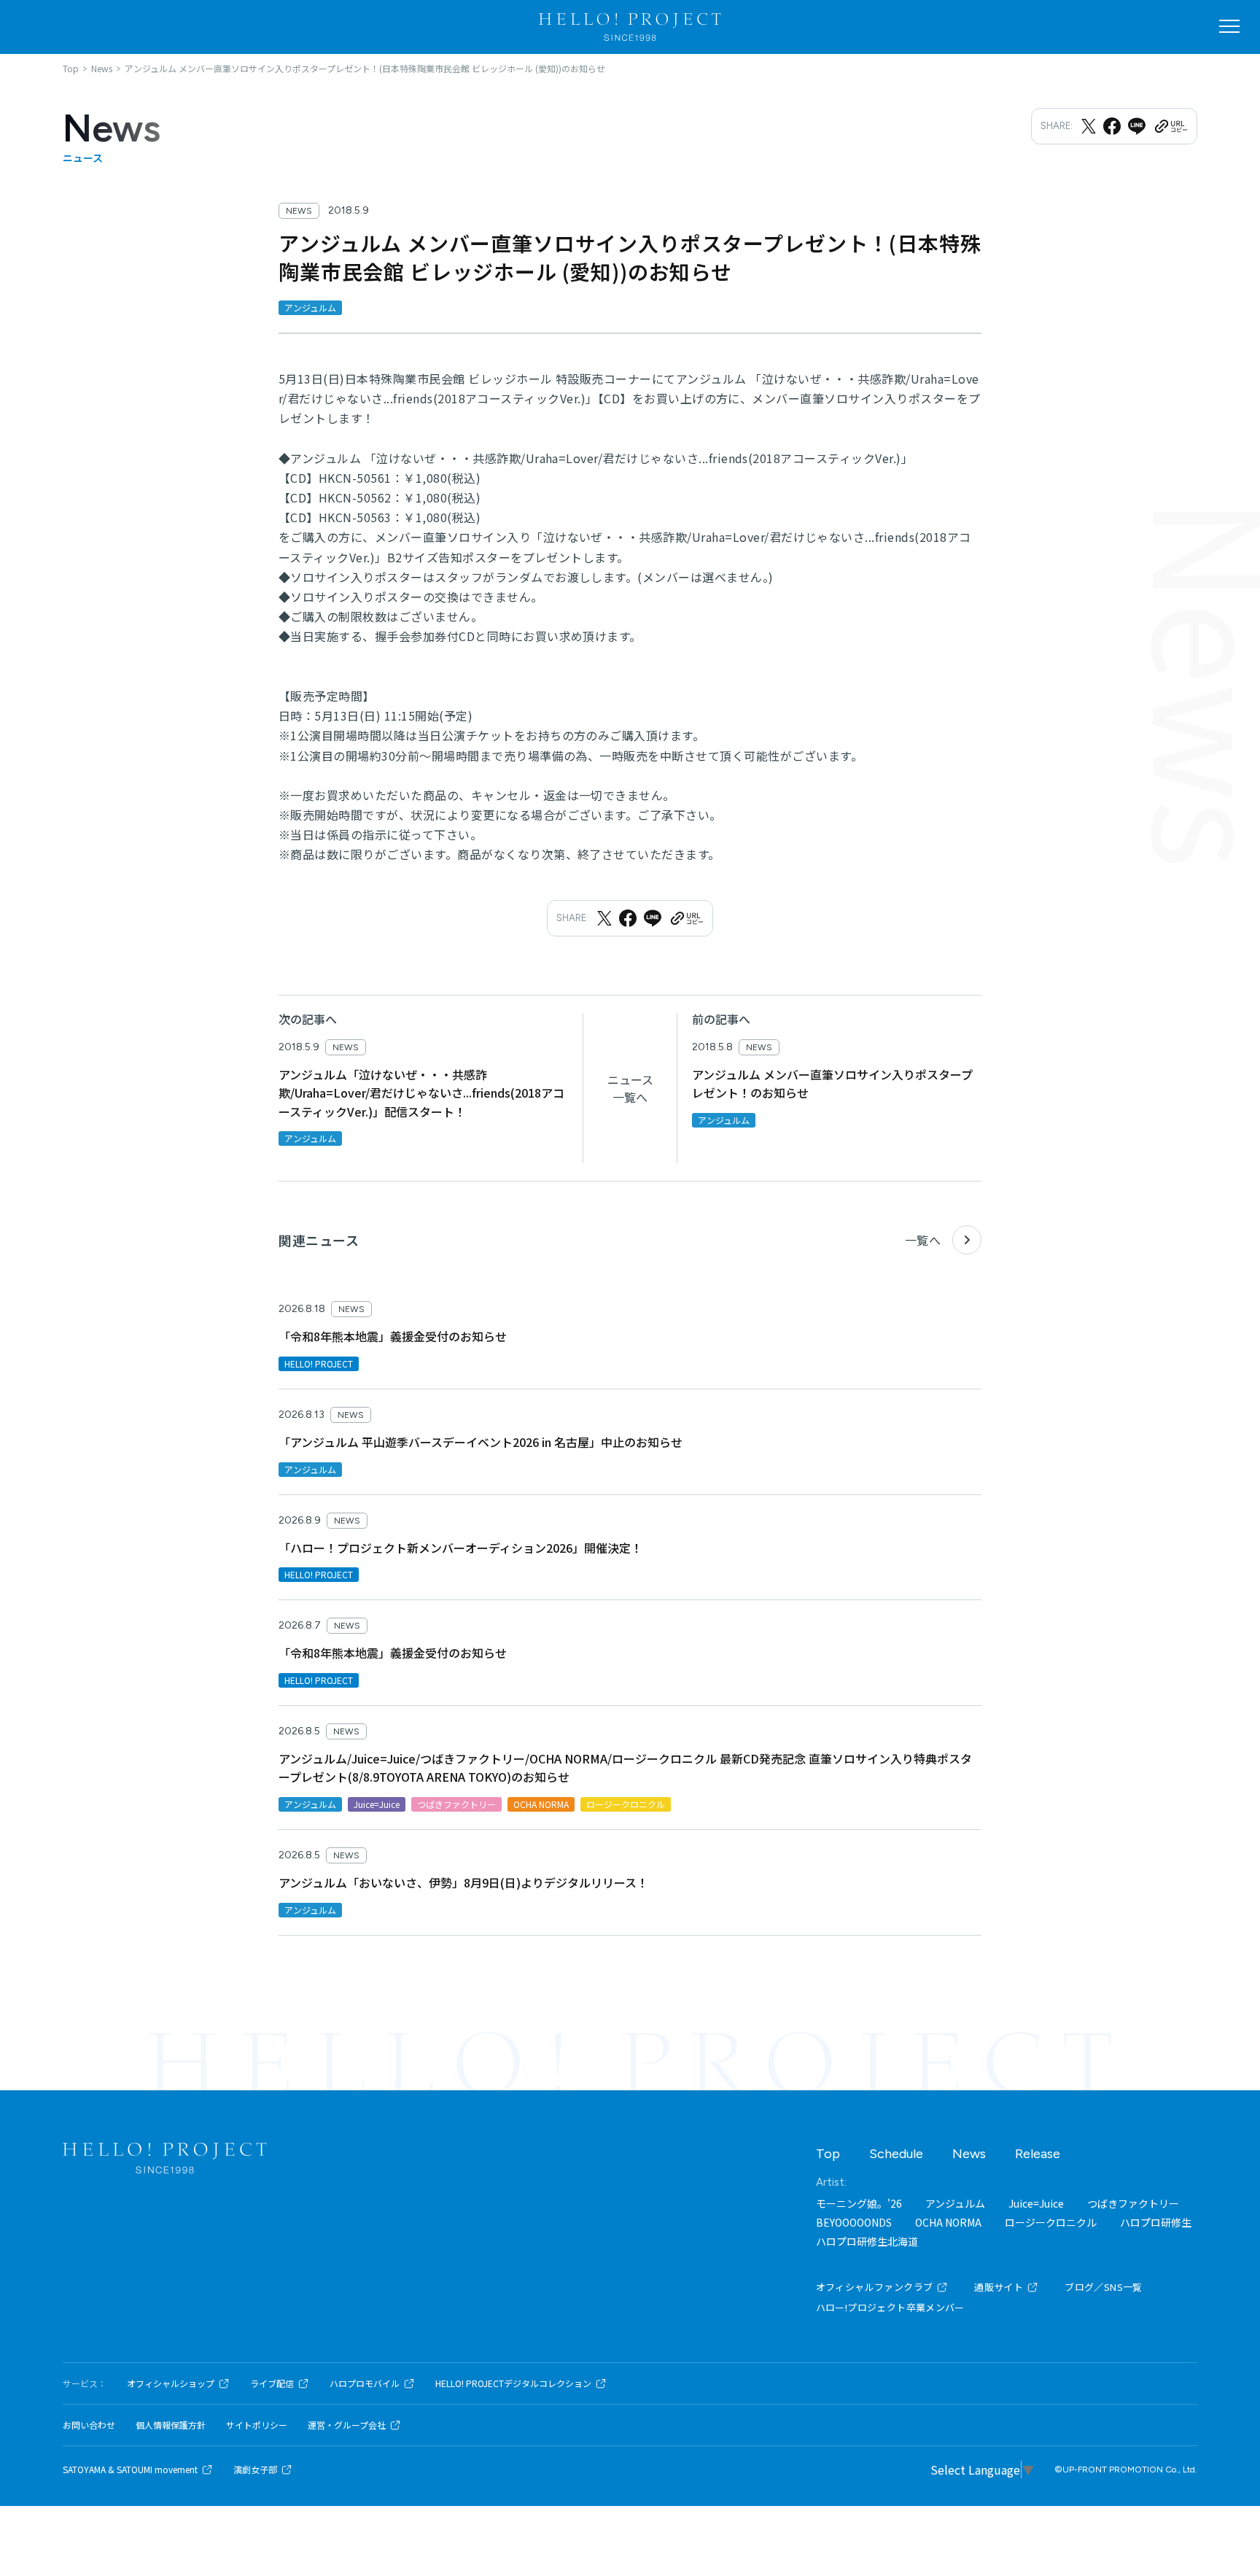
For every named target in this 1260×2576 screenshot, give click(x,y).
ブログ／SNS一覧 (1104, 2287)
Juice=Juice (1036, 2203)
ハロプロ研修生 (1156, 2222)
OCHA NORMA (948, 2222)
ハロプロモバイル (365, 2383)
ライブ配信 (272, 2383)
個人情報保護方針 (171, 2425)
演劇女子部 (255, 2470)
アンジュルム (955, 2203)
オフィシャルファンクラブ (875, 2287)
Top (828, 2154)
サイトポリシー (257, 2425)
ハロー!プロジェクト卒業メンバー (890, 2307)
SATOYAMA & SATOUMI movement (130, 2470)
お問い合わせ (89, 2425)
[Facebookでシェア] (1112, 126)
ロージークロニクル (1051, 2222)
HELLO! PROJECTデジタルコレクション (513, 2383)
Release (1038, 2154)
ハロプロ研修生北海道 (867, 2241)
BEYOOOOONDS (854, 2222)
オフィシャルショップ (171, 2383)
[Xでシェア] (1089, 126)
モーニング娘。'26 (859, 2203)
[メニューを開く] (1229, 26)
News (969, 2154)
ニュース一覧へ (630, 1088)
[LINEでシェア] (1137, 126)
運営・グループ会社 (347, 2425)
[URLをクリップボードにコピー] (1170, 126)
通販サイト (999, 2287)
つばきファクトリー (1133, 2203)
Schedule (896, 2154)
